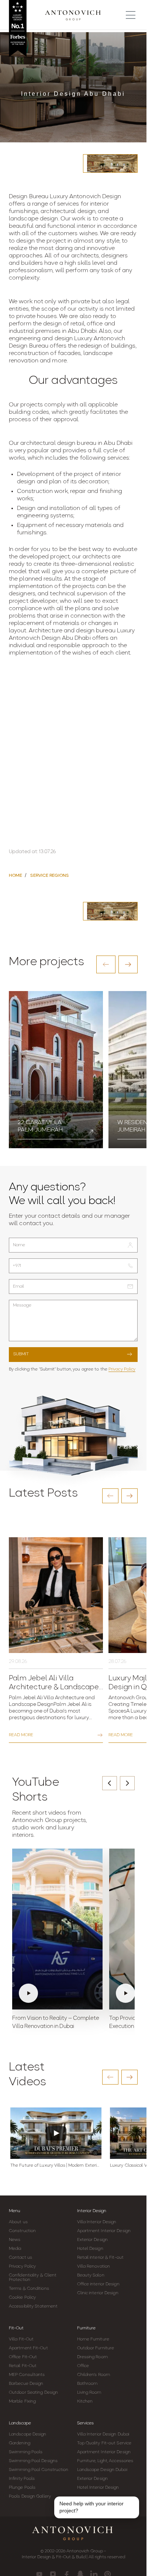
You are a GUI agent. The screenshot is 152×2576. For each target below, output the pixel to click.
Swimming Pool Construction (39, 2470)
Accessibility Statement (33, 2306)
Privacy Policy (122, 1369)
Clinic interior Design (98, 2293)
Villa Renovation (94, 2266)
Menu (15, 2211)
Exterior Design (93, 2240)
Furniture (86, 2328)
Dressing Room (92, 2357)
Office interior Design (98, 2284)
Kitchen (85, 2401)
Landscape (20, 2423)
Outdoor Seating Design (33, 2393)
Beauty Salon (91, 2275)
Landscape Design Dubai (102, 2470)
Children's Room (94, 2375)
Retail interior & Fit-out (101, 2258)
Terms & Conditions (29, 2289)
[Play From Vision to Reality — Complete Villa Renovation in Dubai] (57, 1929)
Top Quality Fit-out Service (104, 2443)
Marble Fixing (22, 2401)
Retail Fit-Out (23, 2366)
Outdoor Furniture (96, 2348)
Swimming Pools (26, 2452)
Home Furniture (93, 2339)
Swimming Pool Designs (33, 2461)
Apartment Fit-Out (28, 2348)
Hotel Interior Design (98, 2488)
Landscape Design (28, 2434)
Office (83, 2366)
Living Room (89, 2393)
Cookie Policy (22, 2298)
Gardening (20, 2443)
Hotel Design (90, 2249)
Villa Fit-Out (21, 2339)
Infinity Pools (22, 2479)
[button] (106, 964)
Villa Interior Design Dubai (103, 2434)
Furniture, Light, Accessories (105, 2461)
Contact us (20, 2258)
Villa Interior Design (97, 2222)
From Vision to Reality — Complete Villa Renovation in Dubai (56, 2023)
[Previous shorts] (110, 1783)
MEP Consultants (27, 2375)
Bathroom (87, 2384)
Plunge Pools (22, 2488)
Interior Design (92, 2211)
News (15, 2240)
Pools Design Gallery (30, 2496)
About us (18, 2222)
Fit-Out (16, 2328)
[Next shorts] (127, 1783)
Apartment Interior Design (104, 2231)
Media (15, 2249)
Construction (22, 2231)
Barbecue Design (26, 2384)
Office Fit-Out (23, 2357)
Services (85, 2423)
